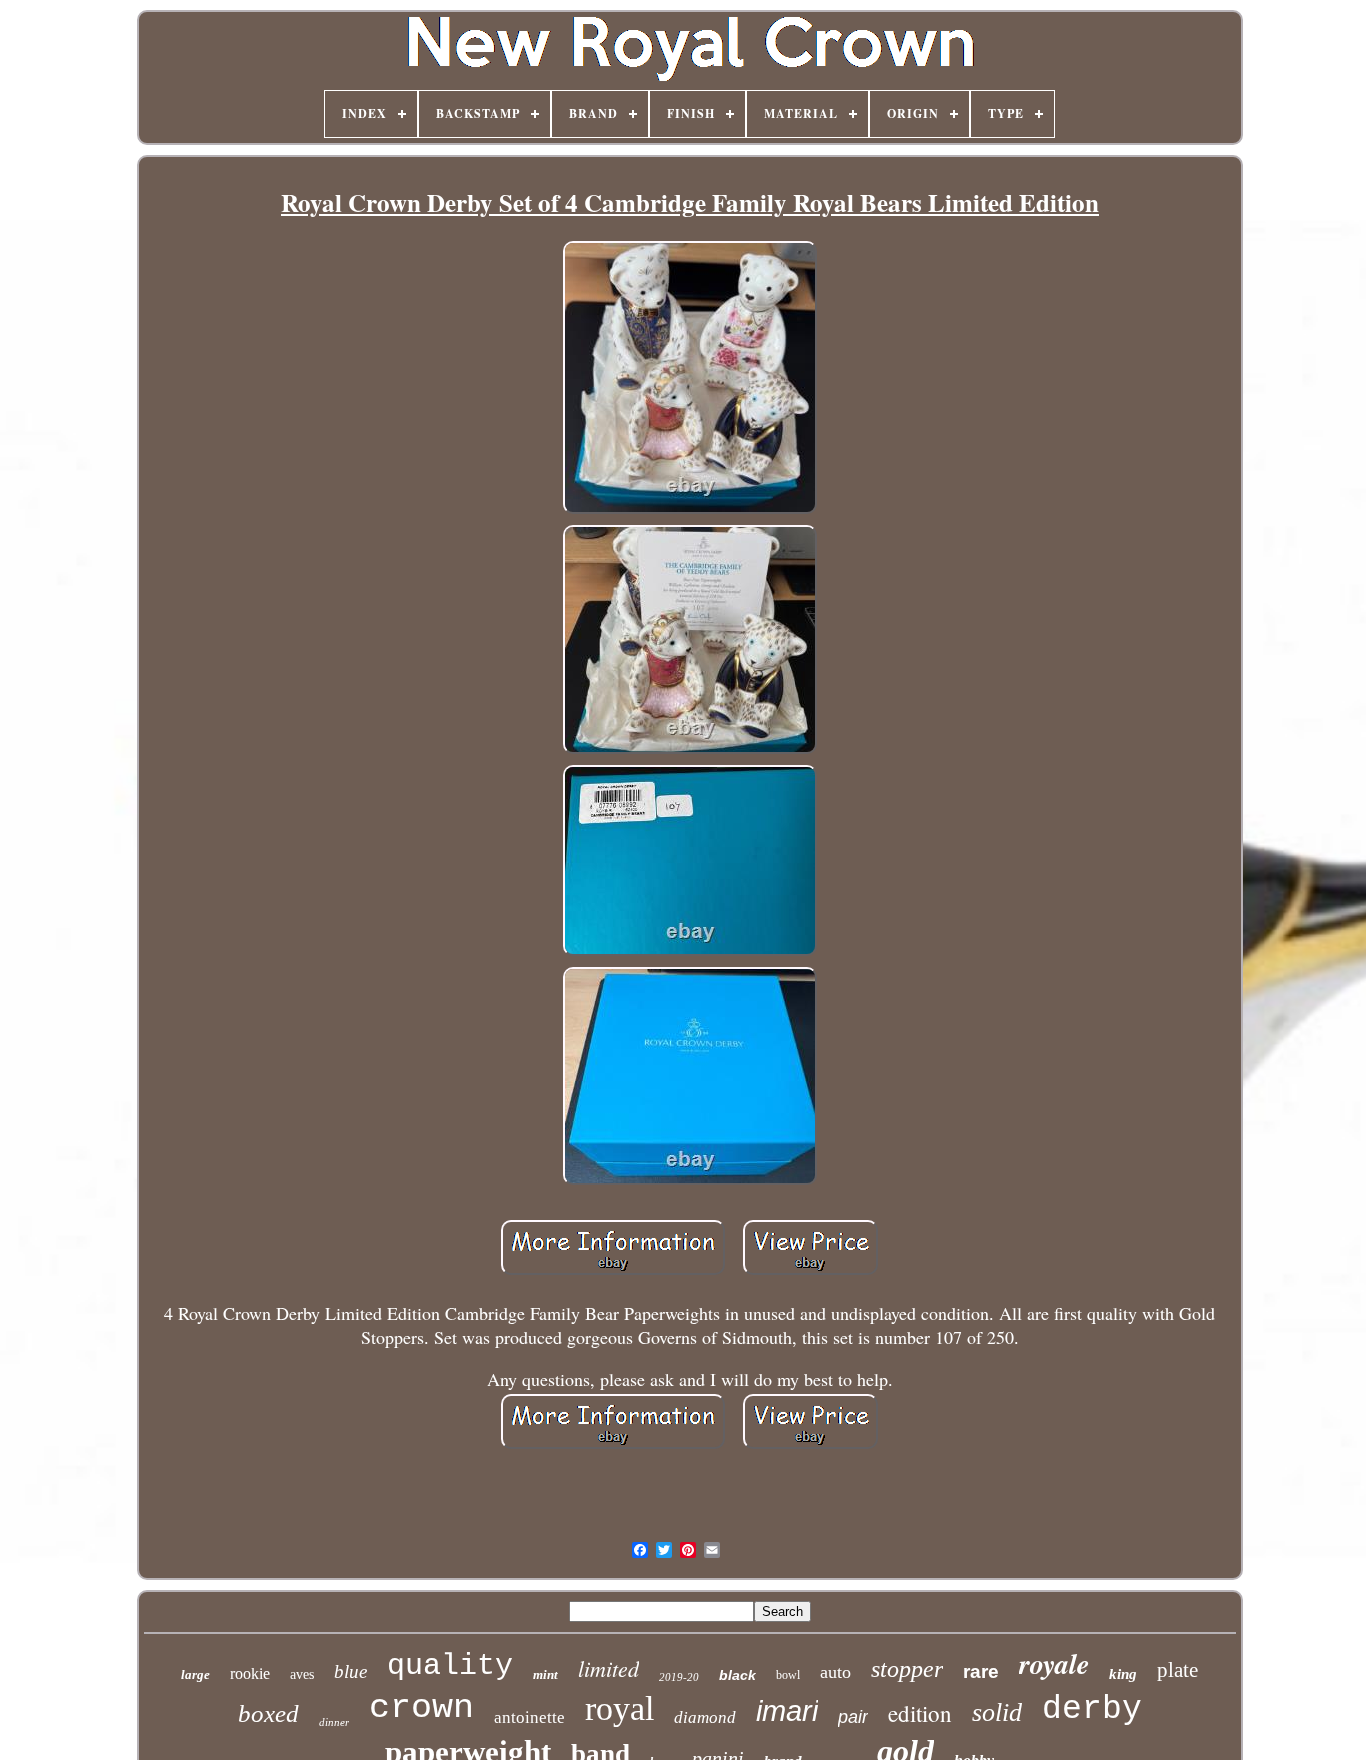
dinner (334, 1722)
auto (835, 1672)
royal (619, 1708)
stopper (907, 1669)
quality (450, 1666)
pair (853, 1717)
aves (302, 1674)
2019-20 (679, 1677)
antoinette (529, 1717)
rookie (250, 1673)
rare (981, 1671)
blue (350, 1671)
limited (608, 1668)
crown (421, 1708)
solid (997, 1712)
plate (1177, 1670)
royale (1054, 1663)
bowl (788, 1675)
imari (787, 1711)
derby (1092, 1709)
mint (545, 1674)
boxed (268, 1713)
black (737, 1675)
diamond (705, 1717)
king (1123, 1674)
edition (920, 1713)
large (195, 1674)
